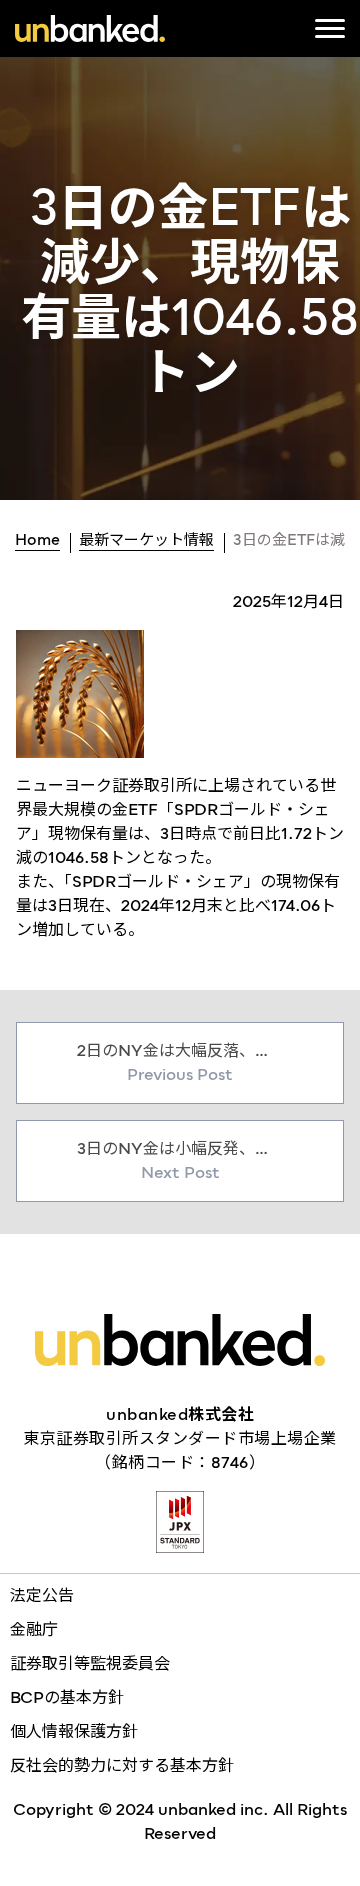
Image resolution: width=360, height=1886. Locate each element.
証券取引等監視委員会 (90, 1663)
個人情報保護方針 (74, 1731)
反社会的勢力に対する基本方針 (122, 1765)
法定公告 (42, 1595)
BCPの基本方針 (67, 1697)
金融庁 (34, 1629)
